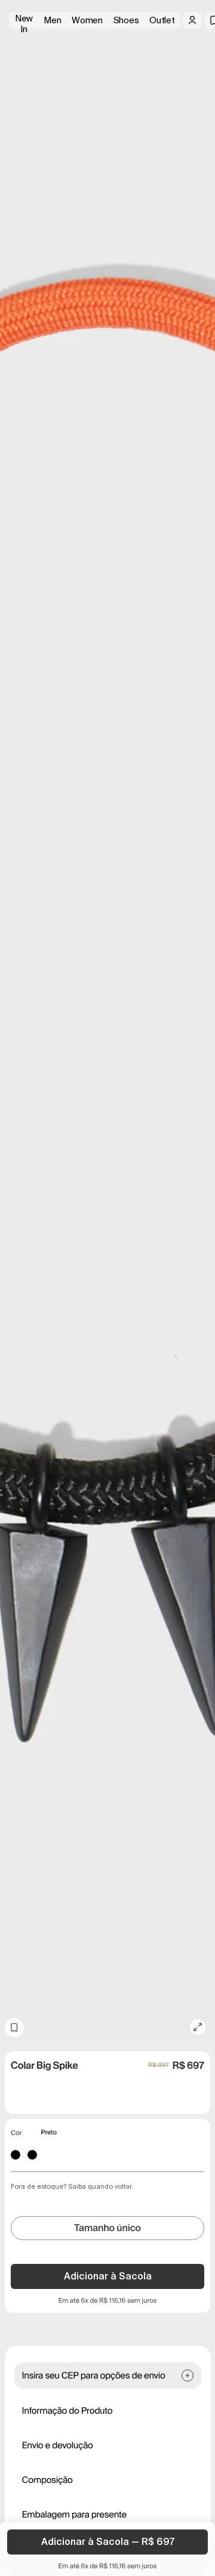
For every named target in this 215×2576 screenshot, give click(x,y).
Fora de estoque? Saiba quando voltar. (72, 2186)
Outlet (162, 20)
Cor (16, 2133)
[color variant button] (16, 2155)
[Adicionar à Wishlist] (14, 2028)
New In (24, 21)
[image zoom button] (198, 2027)
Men (52, 20)
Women (87, 20)
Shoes (126, 20)
